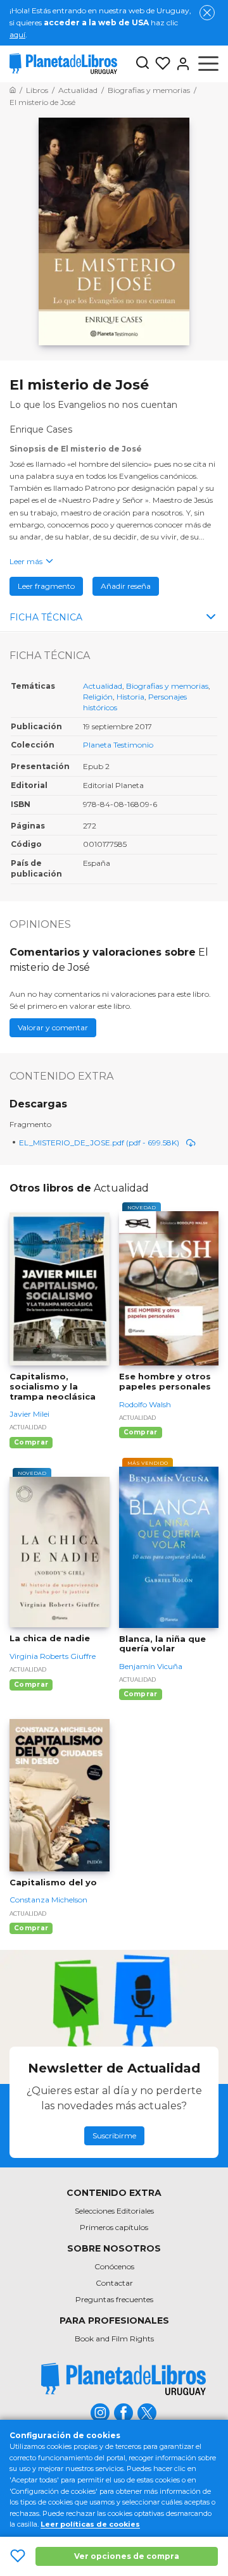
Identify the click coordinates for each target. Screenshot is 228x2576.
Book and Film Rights (114, 2339)
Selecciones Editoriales (114, 2211)
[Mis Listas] (160, 64)
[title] (123, 2379)
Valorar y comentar (53, 1027)
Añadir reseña (126, 586)
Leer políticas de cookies (90, 2524)
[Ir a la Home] (13, 90)
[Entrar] (180, 64)
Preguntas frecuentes (114, 2299)
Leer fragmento (46, 586)
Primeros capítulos (114, 2227)
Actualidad (103, 686)
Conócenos (114, 2266)
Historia (130, 697)
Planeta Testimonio (118, 745)
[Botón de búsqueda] (142, 64)
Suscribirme (114, 2135)
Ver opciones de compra (127, 2556)
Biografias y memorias (167, 686)
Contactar (114, 2283)
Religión (98, 697)
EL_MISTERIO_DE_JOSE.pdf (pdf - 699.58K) (99, 1143)
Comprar (31, 1442)
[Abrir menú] (208, 64)
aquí (17, 34)
